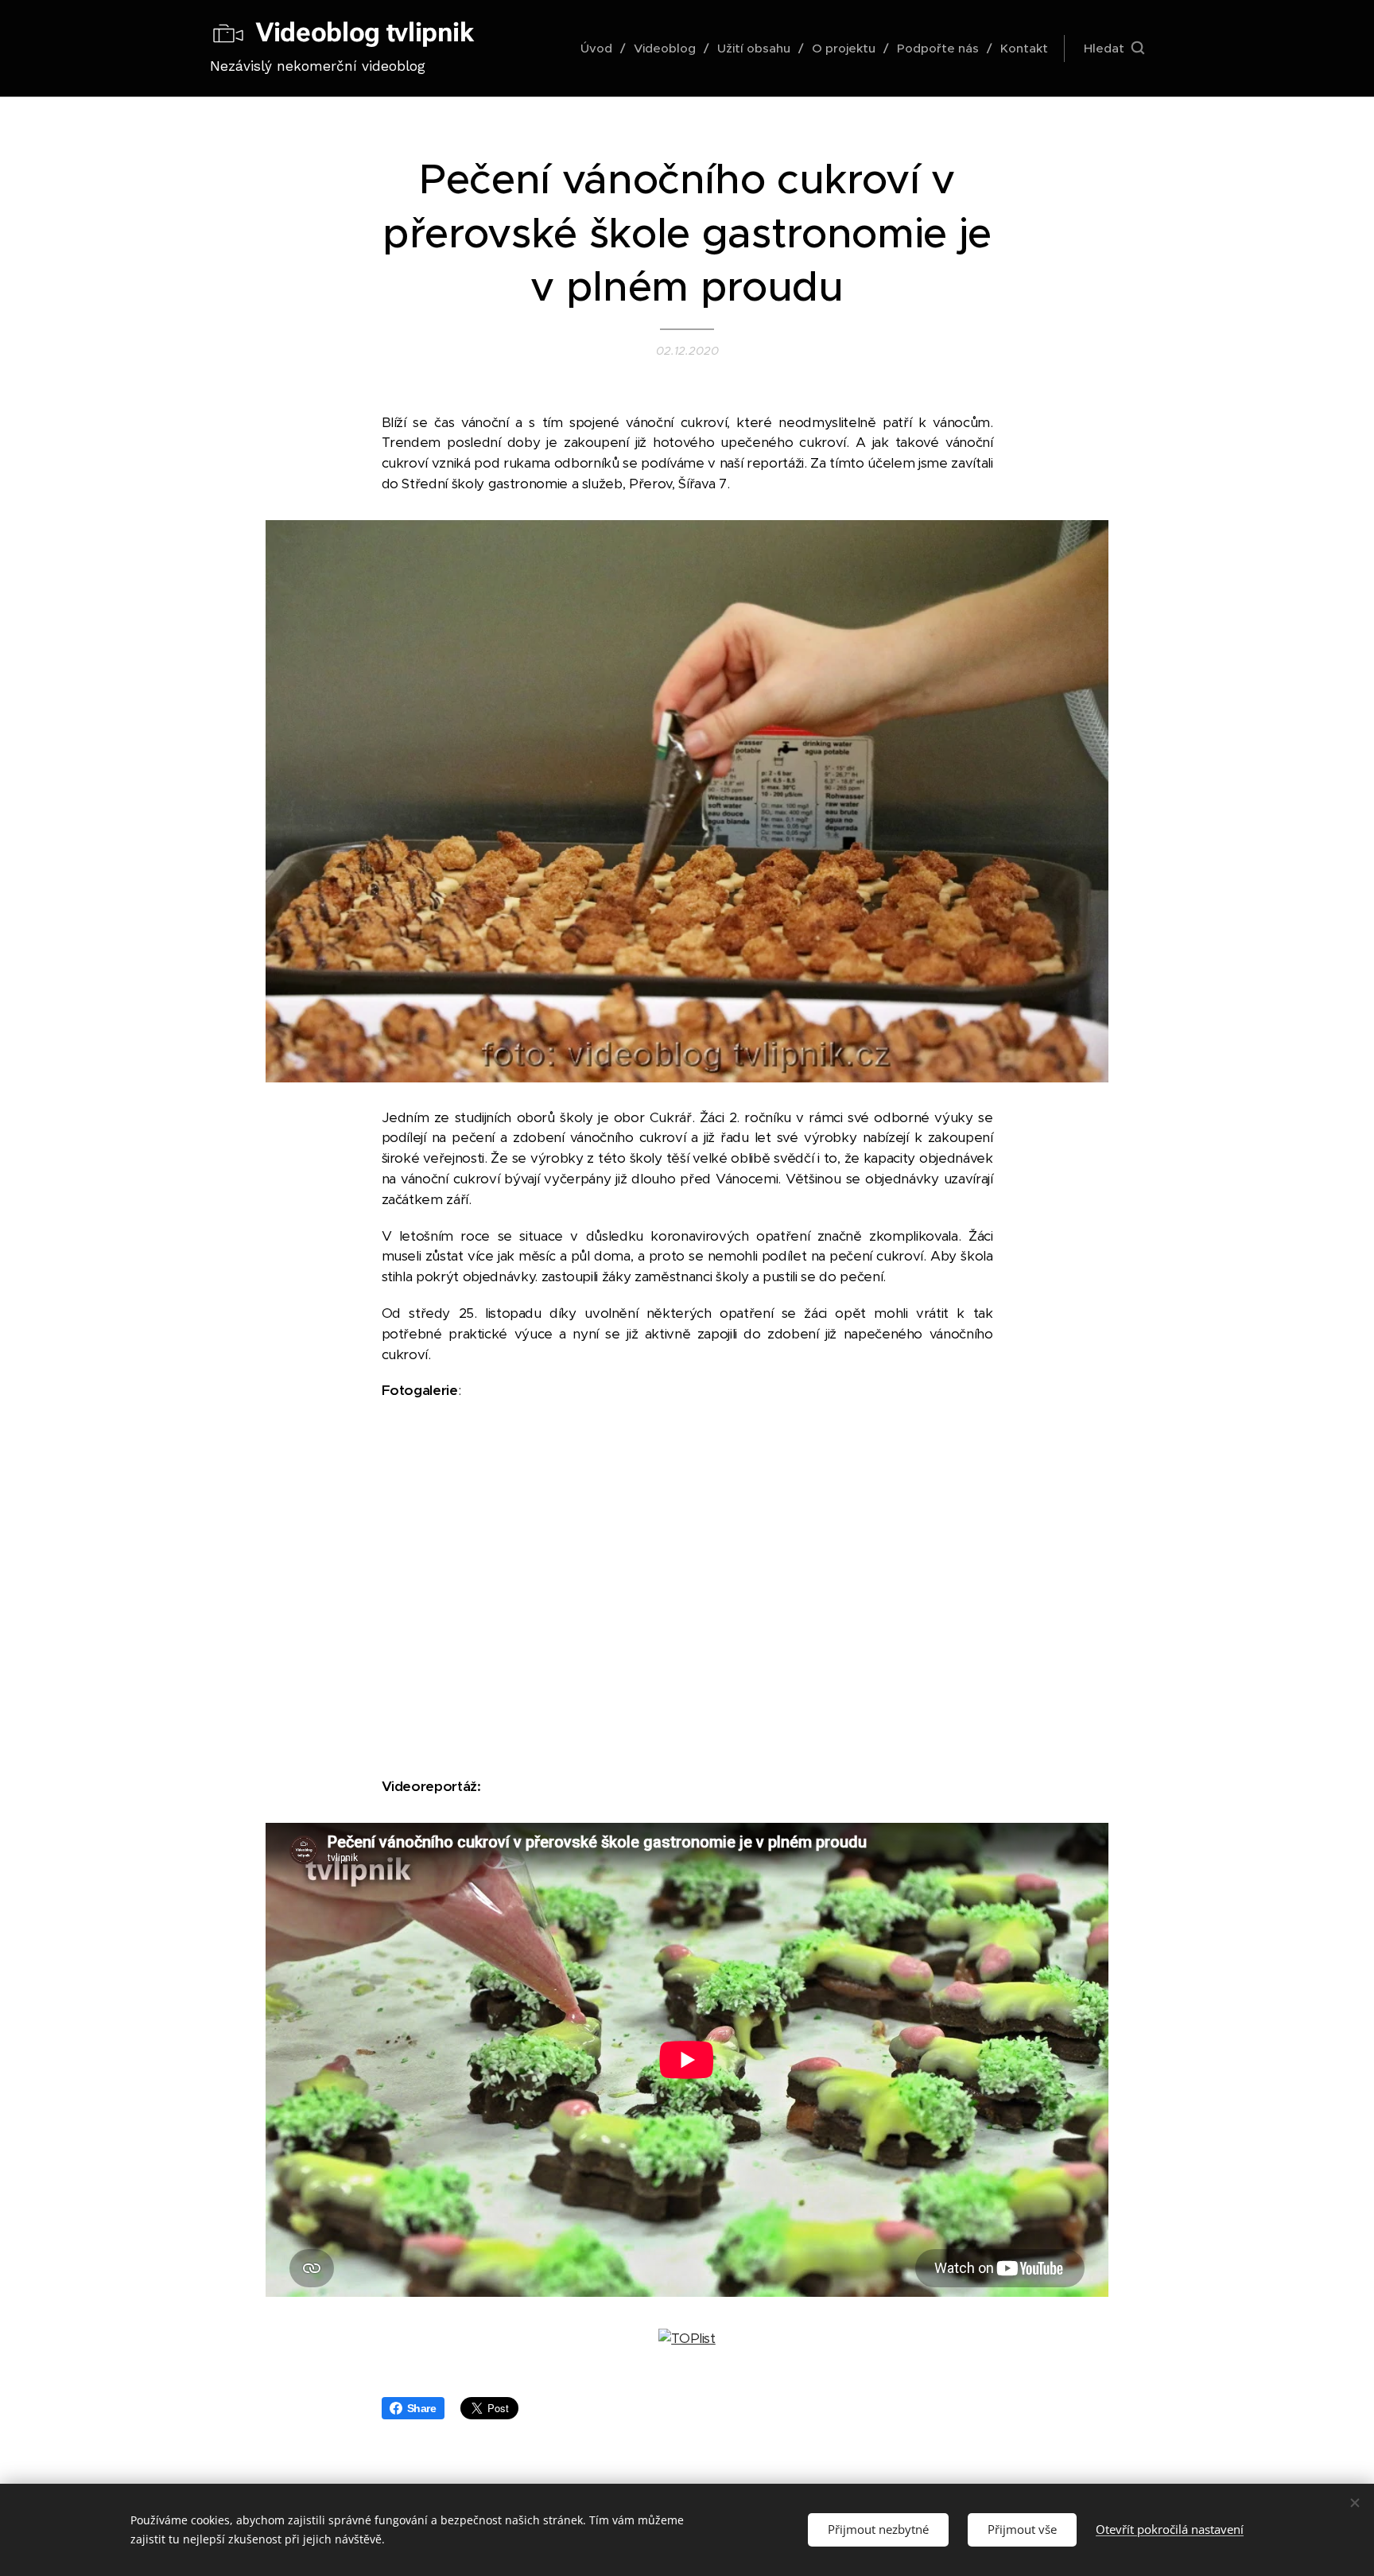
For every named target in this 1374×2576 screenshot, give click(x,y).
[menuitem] (601, 49)
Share (422, 2408)
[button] (1114, 49)
